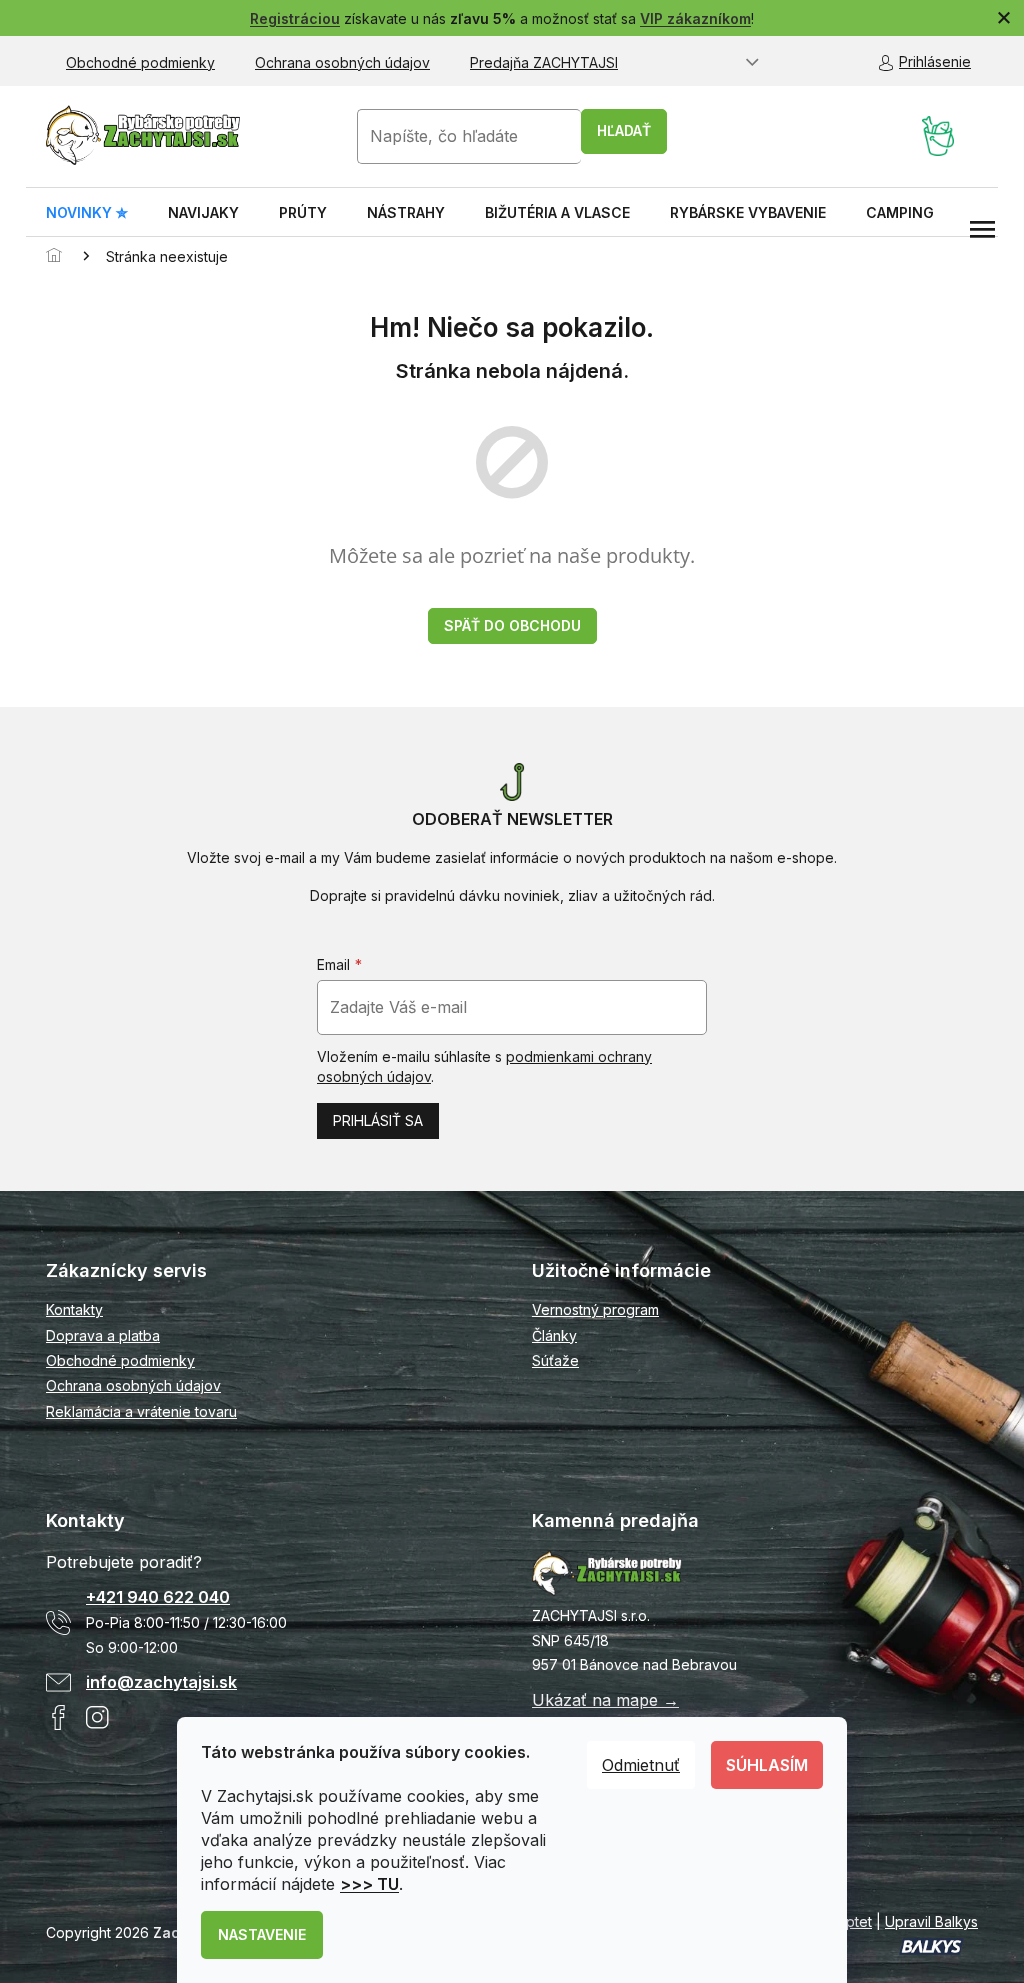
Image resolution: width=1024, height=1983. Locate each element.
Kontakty (74, 1309)
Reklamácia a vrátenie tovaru (141, 1411)
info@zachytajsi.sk (161, 1682)
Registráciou (295, 18)
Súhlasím (767, 1765)
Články (554, 1335)
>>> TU (369, 1884)
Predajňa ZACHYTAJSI (544, 62)
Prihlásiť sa (378, 1120)
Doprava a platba (103, 1335)
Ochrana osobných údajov (342, 62)
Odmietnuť (641, 1765)
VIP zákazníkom (695, 18)
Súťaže (555, 1360)
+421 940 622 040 (158, 1597)
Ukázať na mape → (605, 1700)
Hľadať (624, 130)
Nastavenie (262, 1934)
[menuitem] (87, 213)
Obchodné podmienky (140, 62)
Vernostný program (595, 1309)
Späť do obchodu (512, 625)
